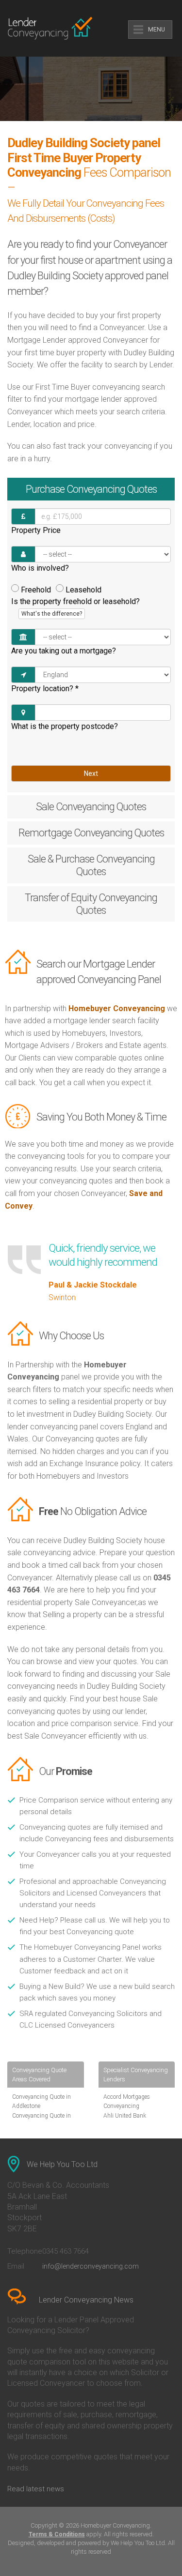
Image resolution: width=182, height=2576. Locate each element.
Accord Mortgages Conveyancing (127, 2101)
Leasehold (83, 590)
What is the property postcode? (65, 726)
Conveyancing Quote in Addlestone (41, 2101)
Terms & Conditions (57, 2534)
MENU (157, 30)
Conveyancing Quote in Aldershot (41, 2120)
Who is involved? (40, 568)
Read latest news (36, 2489)
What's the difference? (52, 614)
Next (91, 773)
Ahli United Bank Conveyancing (125, 2120)
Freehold (36, 590)
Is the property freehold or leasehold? (75, 607)
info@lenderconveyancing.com (91, 2266)
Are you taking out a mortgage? (64, 651)
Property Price (36, 530)
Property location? (45, 689)
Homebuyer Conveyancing (117, 1008)
